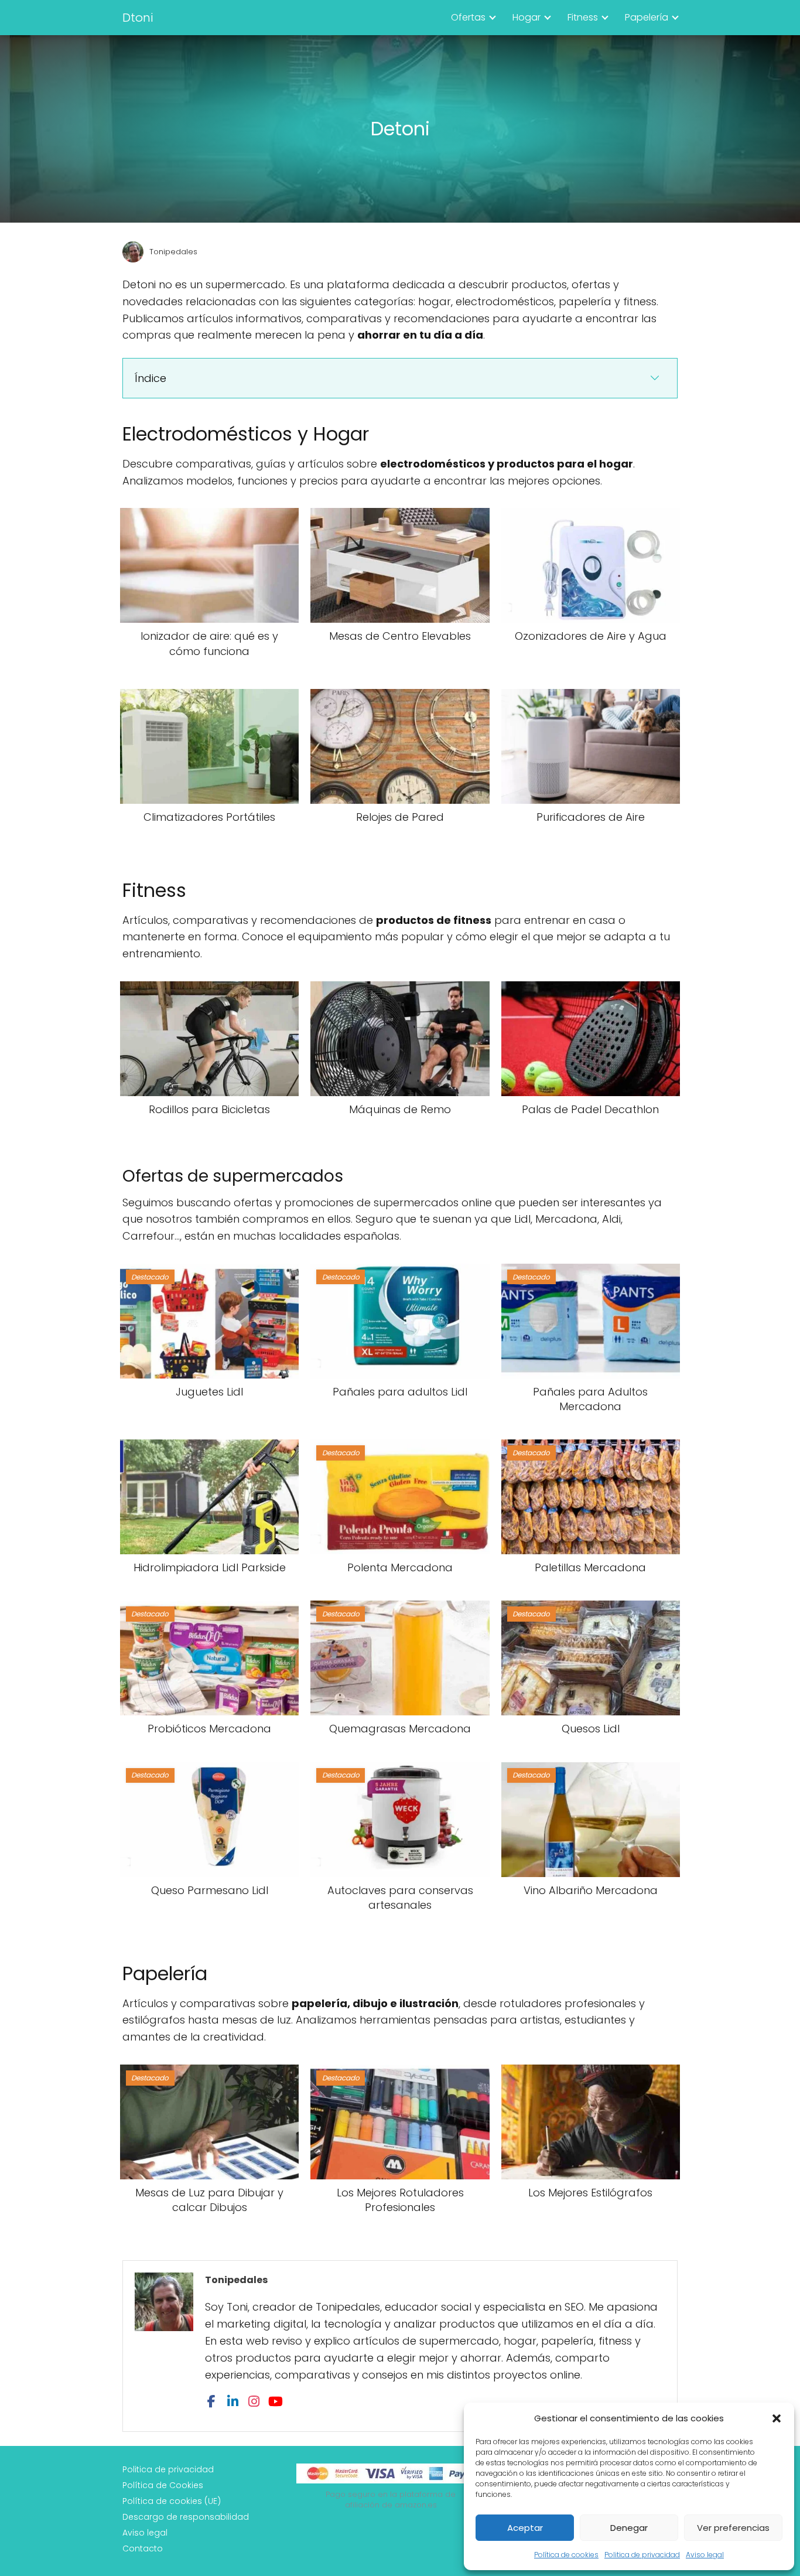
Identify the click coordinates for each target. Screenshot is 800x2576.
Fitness (583, 17)
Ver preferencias (733, 2528)
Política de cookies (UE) (172, 2501)
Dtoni (138, 18)
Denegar (629, 2528)
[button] (777, 2418)
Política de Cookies (163, 2485)
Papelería (647, 17)
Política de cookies (566, 2555)
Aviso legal (705, 2555)
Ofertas (468, 17)
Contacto (143, 2548)
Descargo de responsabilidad (186, 2517)
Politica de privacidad (642, 2555)
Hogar (527, 17)
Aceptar (525, 2528)
